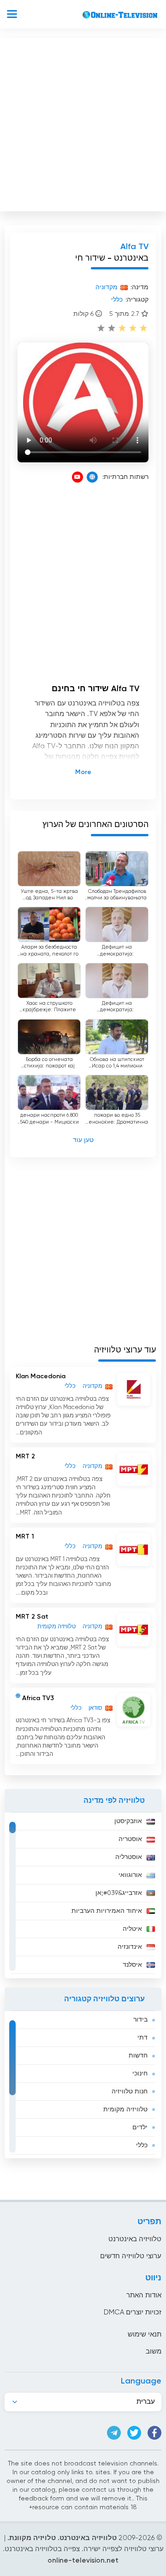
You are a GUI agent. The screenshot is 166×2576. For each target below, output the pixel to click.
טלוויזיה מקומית (125, 2110)
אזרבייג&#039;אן (119, 1893)
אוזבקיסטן (128, 1821)
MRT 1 (25, 1537)
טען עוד (83, 1140)
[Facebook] (154, 2433)
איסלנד (132, 1965)
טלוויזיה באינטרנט (135, 2239)
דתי (142, 2038)
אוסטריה (130, 1839)
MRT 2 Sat (32, 1617)
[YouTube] (77, 477)
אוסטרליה (129, 1857)
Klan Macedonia (41, 1376)
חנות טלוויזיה (130, 2092)
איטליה (132, 1929)
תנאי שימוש (145, 2334)
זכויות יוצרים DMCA (133, 2312)
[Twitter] (134, 2433)
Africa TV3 (38, 1698)
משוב (154, 2352)
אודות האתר (144, 2295)
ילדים (140, 2127)
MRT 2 (25, 1457)
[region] (83, 1895)
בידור (140, 2020)
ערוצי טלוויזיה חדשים (131, 2256)
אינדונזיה (130, 1947)
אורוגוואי (130, 1875)
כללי (142, 2145)
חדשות (138, 2056)
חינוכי (140, 2074)
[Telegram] (114, 2433)
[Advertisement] (83, 122)
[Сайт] (92, 477)
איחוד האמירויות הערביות (107, 1911)
